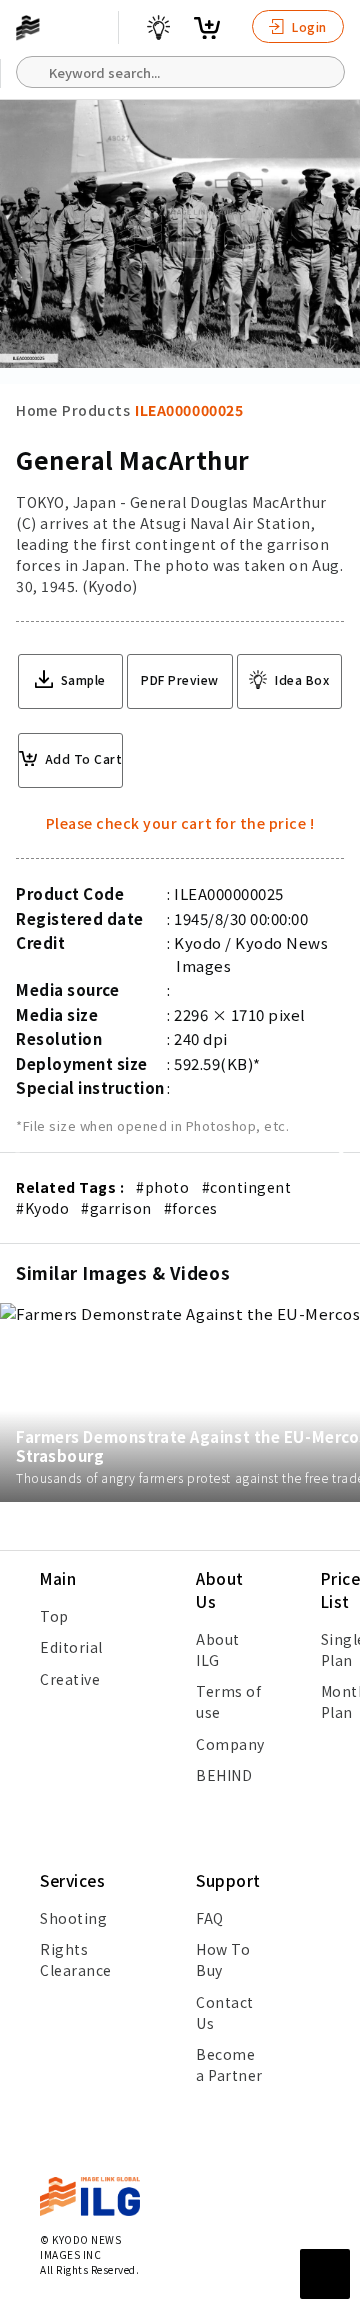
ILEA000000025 (189, 410)
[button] (334, 1155)
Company (230, 1744)
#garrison (116, 1208)
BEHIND (224, 1775)
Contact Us (225, 2012)
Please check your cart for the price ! (180, 823)
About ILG (218, 1649)
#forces (191, 1208)
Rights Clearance (76, 1959)
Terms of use (228, 1701)
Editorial (71, 1647)
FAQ (210, 1918)
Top (54, 1616)
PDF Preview (180, 679)
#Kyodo (42, 1208)
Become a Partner (229, 2064)
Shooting (73, 1918)
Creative (70, 1679)
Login (308, 26)
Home (36, 410)
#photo (162, 1187)
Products (96, 410)
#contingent (247, 1187)
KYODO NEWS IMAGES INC (80, 2247)
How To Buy (223, 1959)
